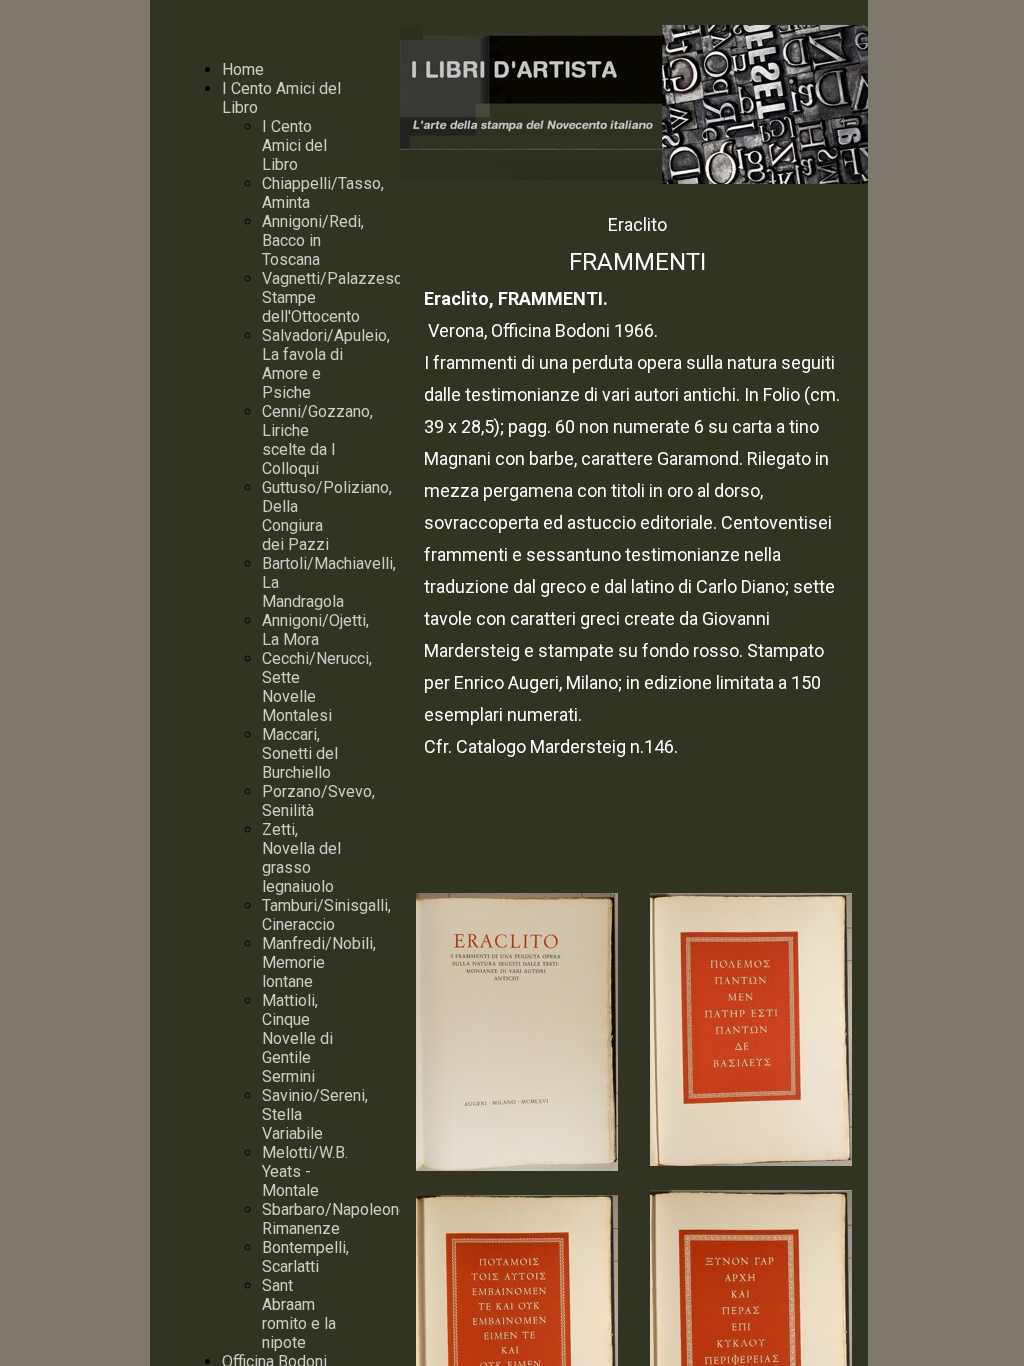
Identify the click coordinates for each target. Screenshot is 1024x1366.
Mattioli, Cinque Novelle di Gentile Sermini (297, 1038)
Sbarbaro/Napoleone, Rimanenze (336, 1219)
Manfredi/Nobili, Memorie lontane (319, 962)
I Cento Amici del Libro (294, 145)
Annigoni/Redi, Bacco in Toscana (313, 240)
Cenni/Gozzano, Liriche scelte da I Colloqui (317, 440)
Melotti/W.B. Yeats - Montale (305, 1171)
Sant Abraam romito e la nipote (299, 1314)
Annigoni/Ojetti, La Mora (315, 630)
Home (243, 69)
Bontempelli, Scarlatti (305, 1257)
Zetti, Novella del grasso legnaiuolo (301, 858)
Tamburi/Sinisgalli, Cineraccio (326, 915)
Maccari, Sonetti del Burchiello (300, 753)
